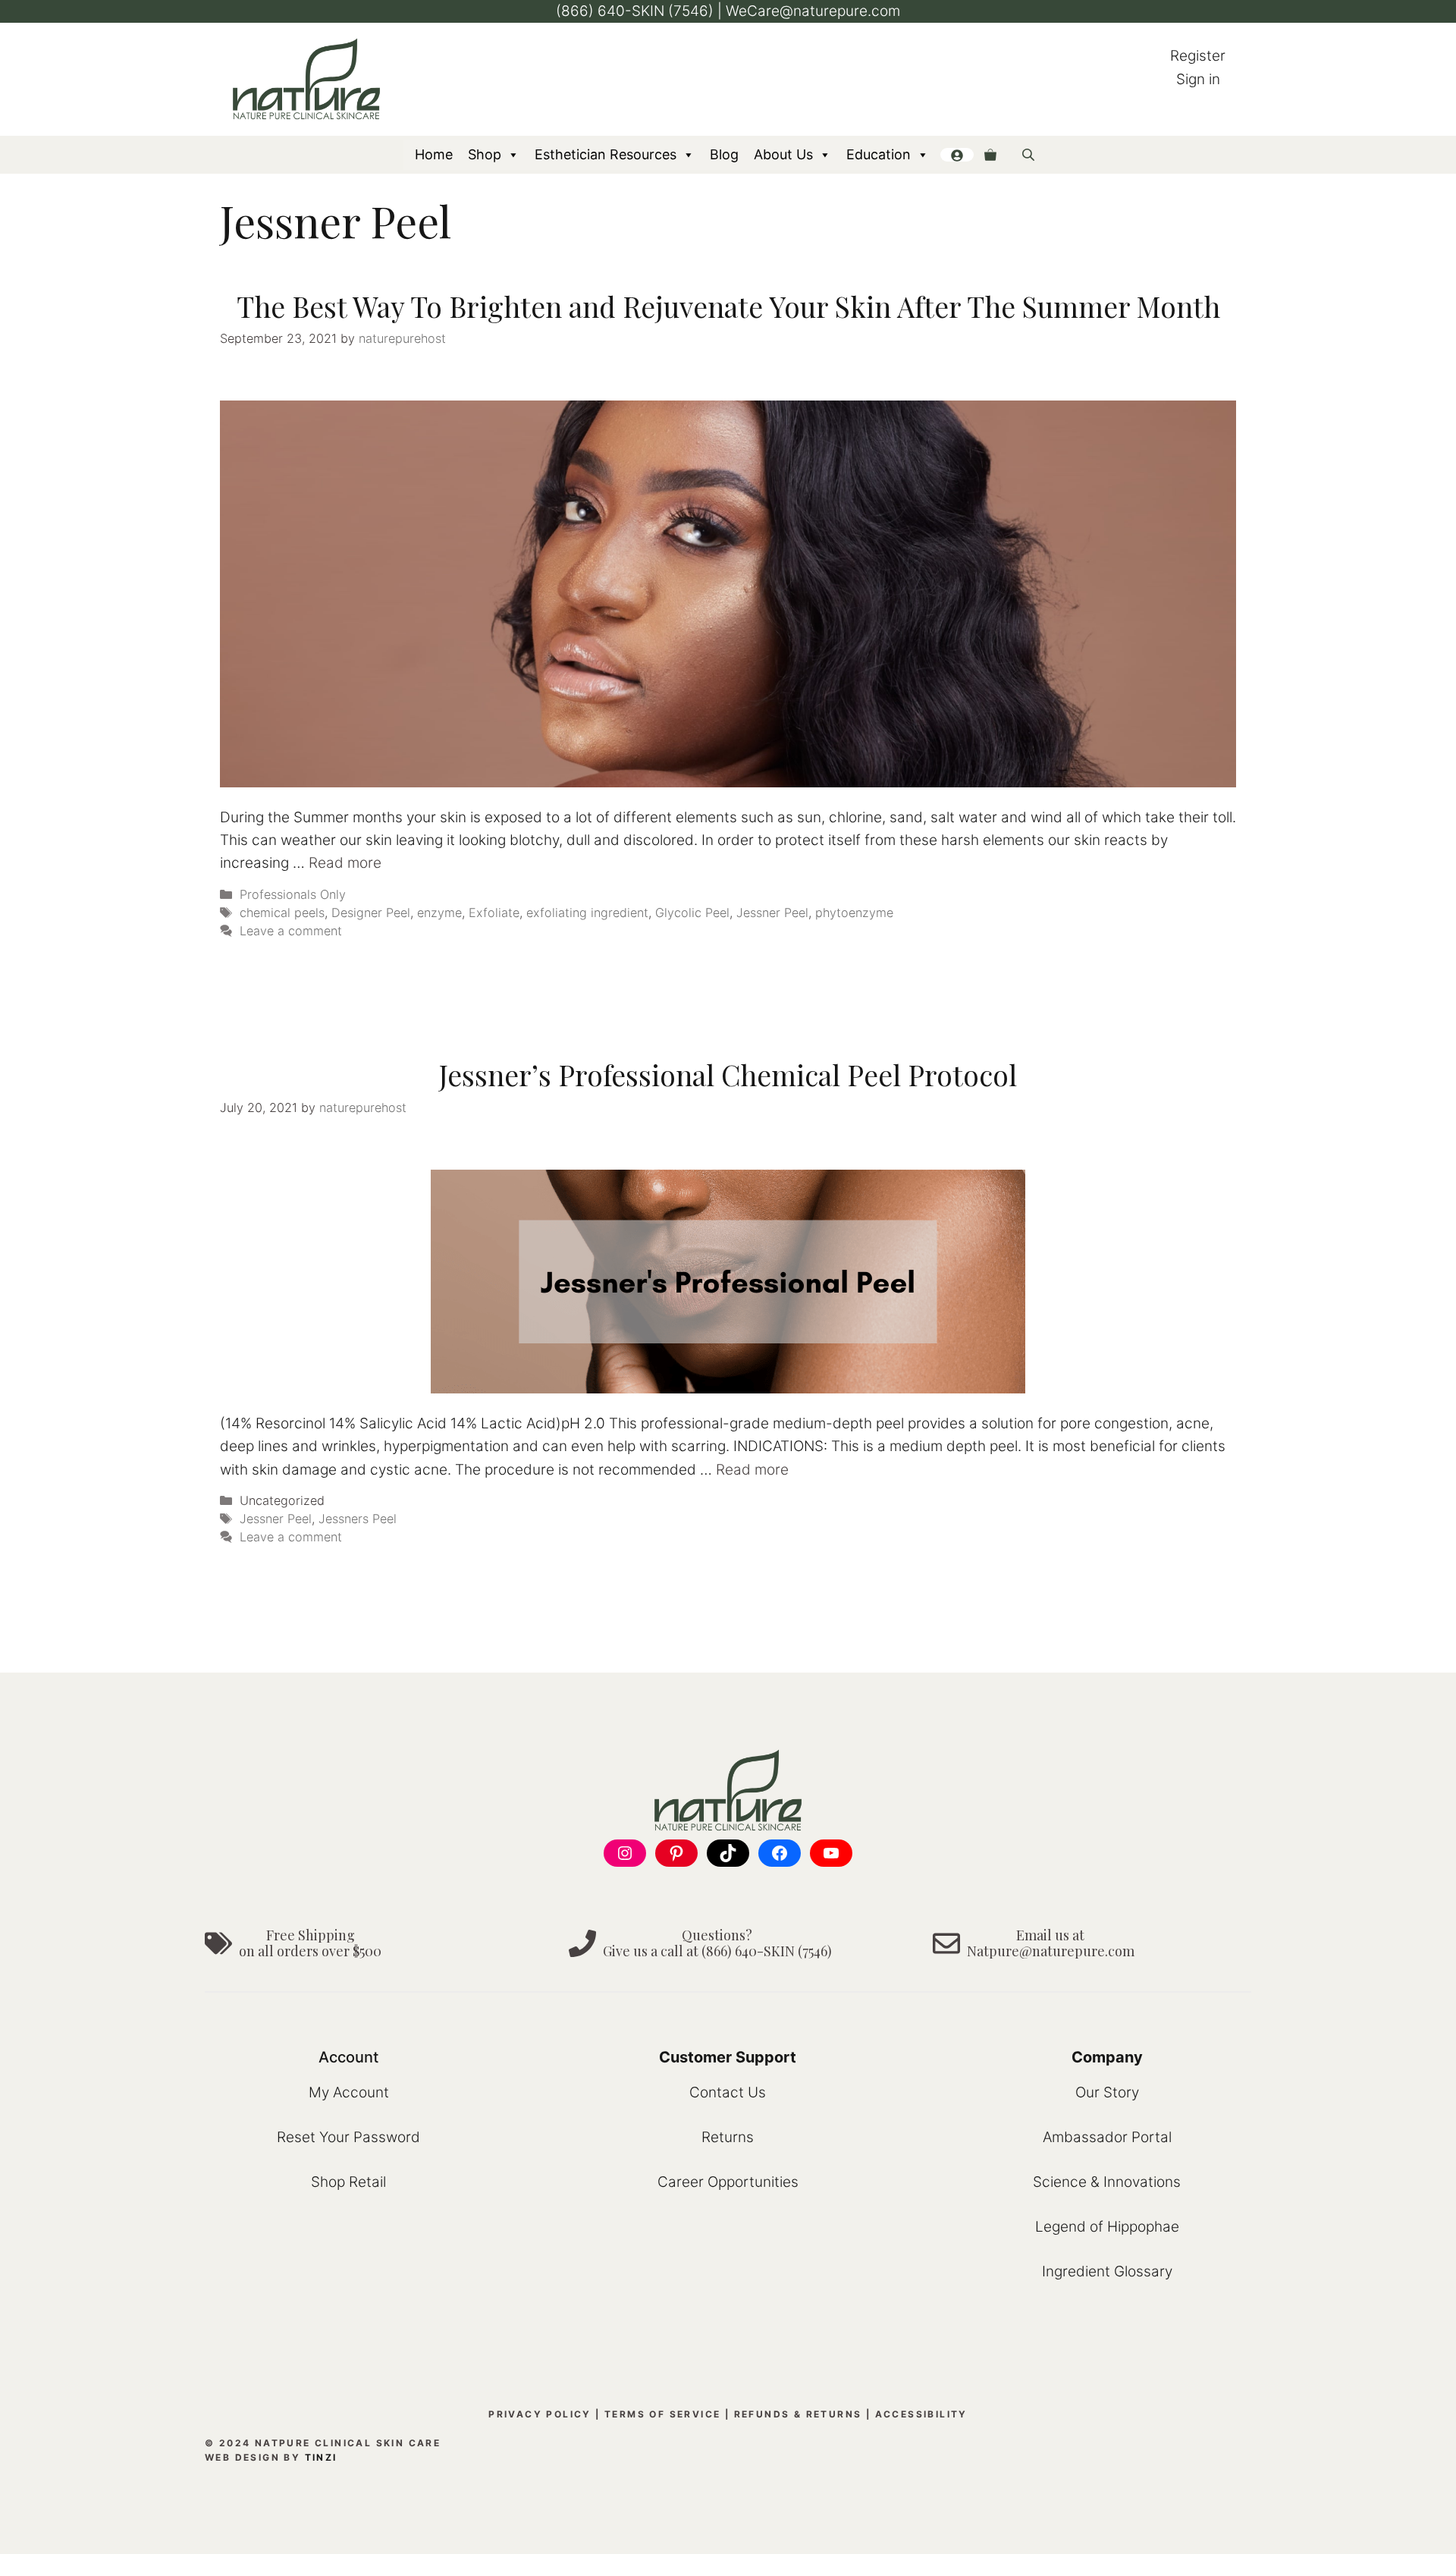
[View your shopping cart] (990, 155)
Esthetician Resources (606, 154)
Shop (485, 154)
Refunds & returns (798, 2414)
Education (879, 154)
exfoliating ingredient (587, 913)
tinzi (321, 2457)
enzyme (439, 913)
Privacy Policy (540, 2414)
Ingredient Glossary (1107, 2271)
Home (434, 154)
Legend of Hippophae (1107, 2227)
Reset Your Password (348, 2137)
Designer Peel (371, 913)
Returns (728, 2137)
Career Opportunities (728, 2182)
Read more (345, 863)
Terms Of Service (662, 2414)
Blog (724, 154)
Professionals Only (293, 894)
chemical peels (282, 913)
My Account (349, 2092)
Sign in (1198, 79)
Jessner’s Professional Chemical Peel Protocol (728, 1074)
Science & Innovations (1107, 2182)
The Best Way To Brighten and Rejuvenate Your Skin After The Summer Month (728, 306)
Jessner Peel (772, 913)
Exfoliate (494, 913)
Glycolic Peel (692, 913)
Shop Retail (348, 2182)
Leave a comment (291, 931)
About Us (783, 154)
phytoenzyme (854, 913)
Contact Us (728, 2092)
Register (1198, 56)
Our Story (1107, 2092)
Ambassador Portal (1107, 2137)
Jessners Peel (358, 1519)
